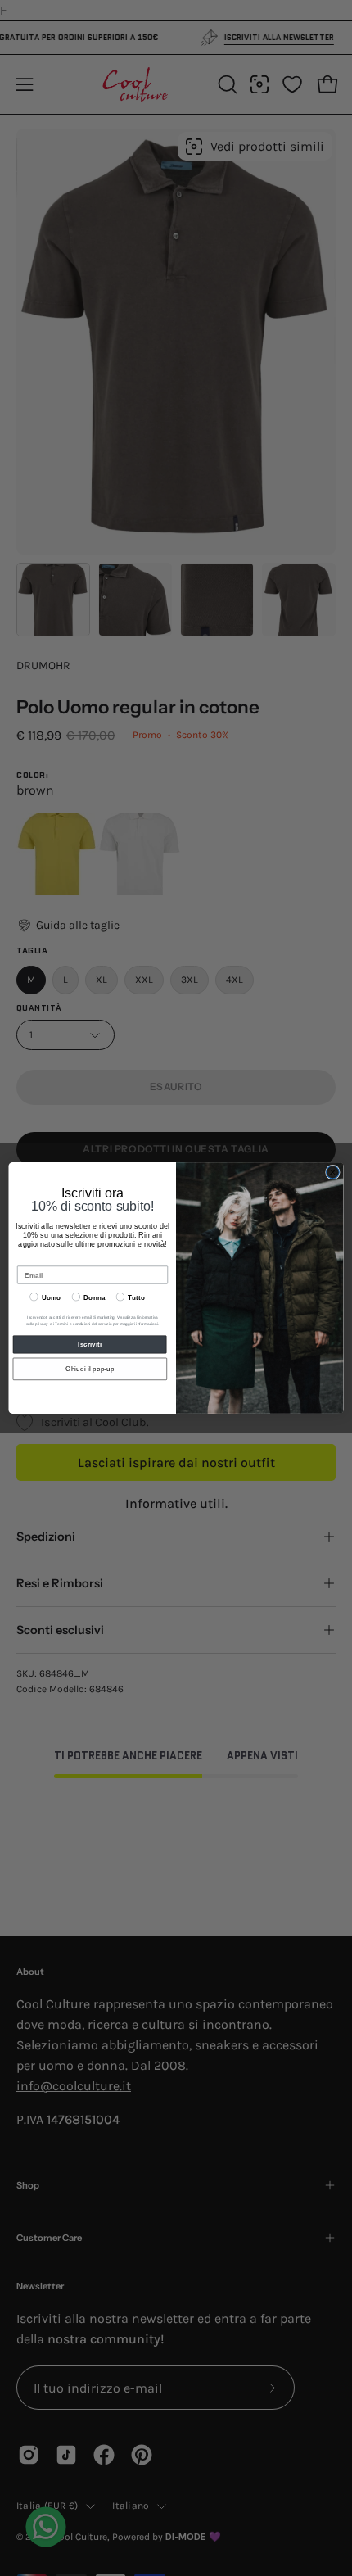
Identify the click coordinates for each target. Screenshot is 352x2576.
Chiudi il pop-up (90, 1369)
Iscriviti (89, 1345)
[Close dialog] (333, 1172)
